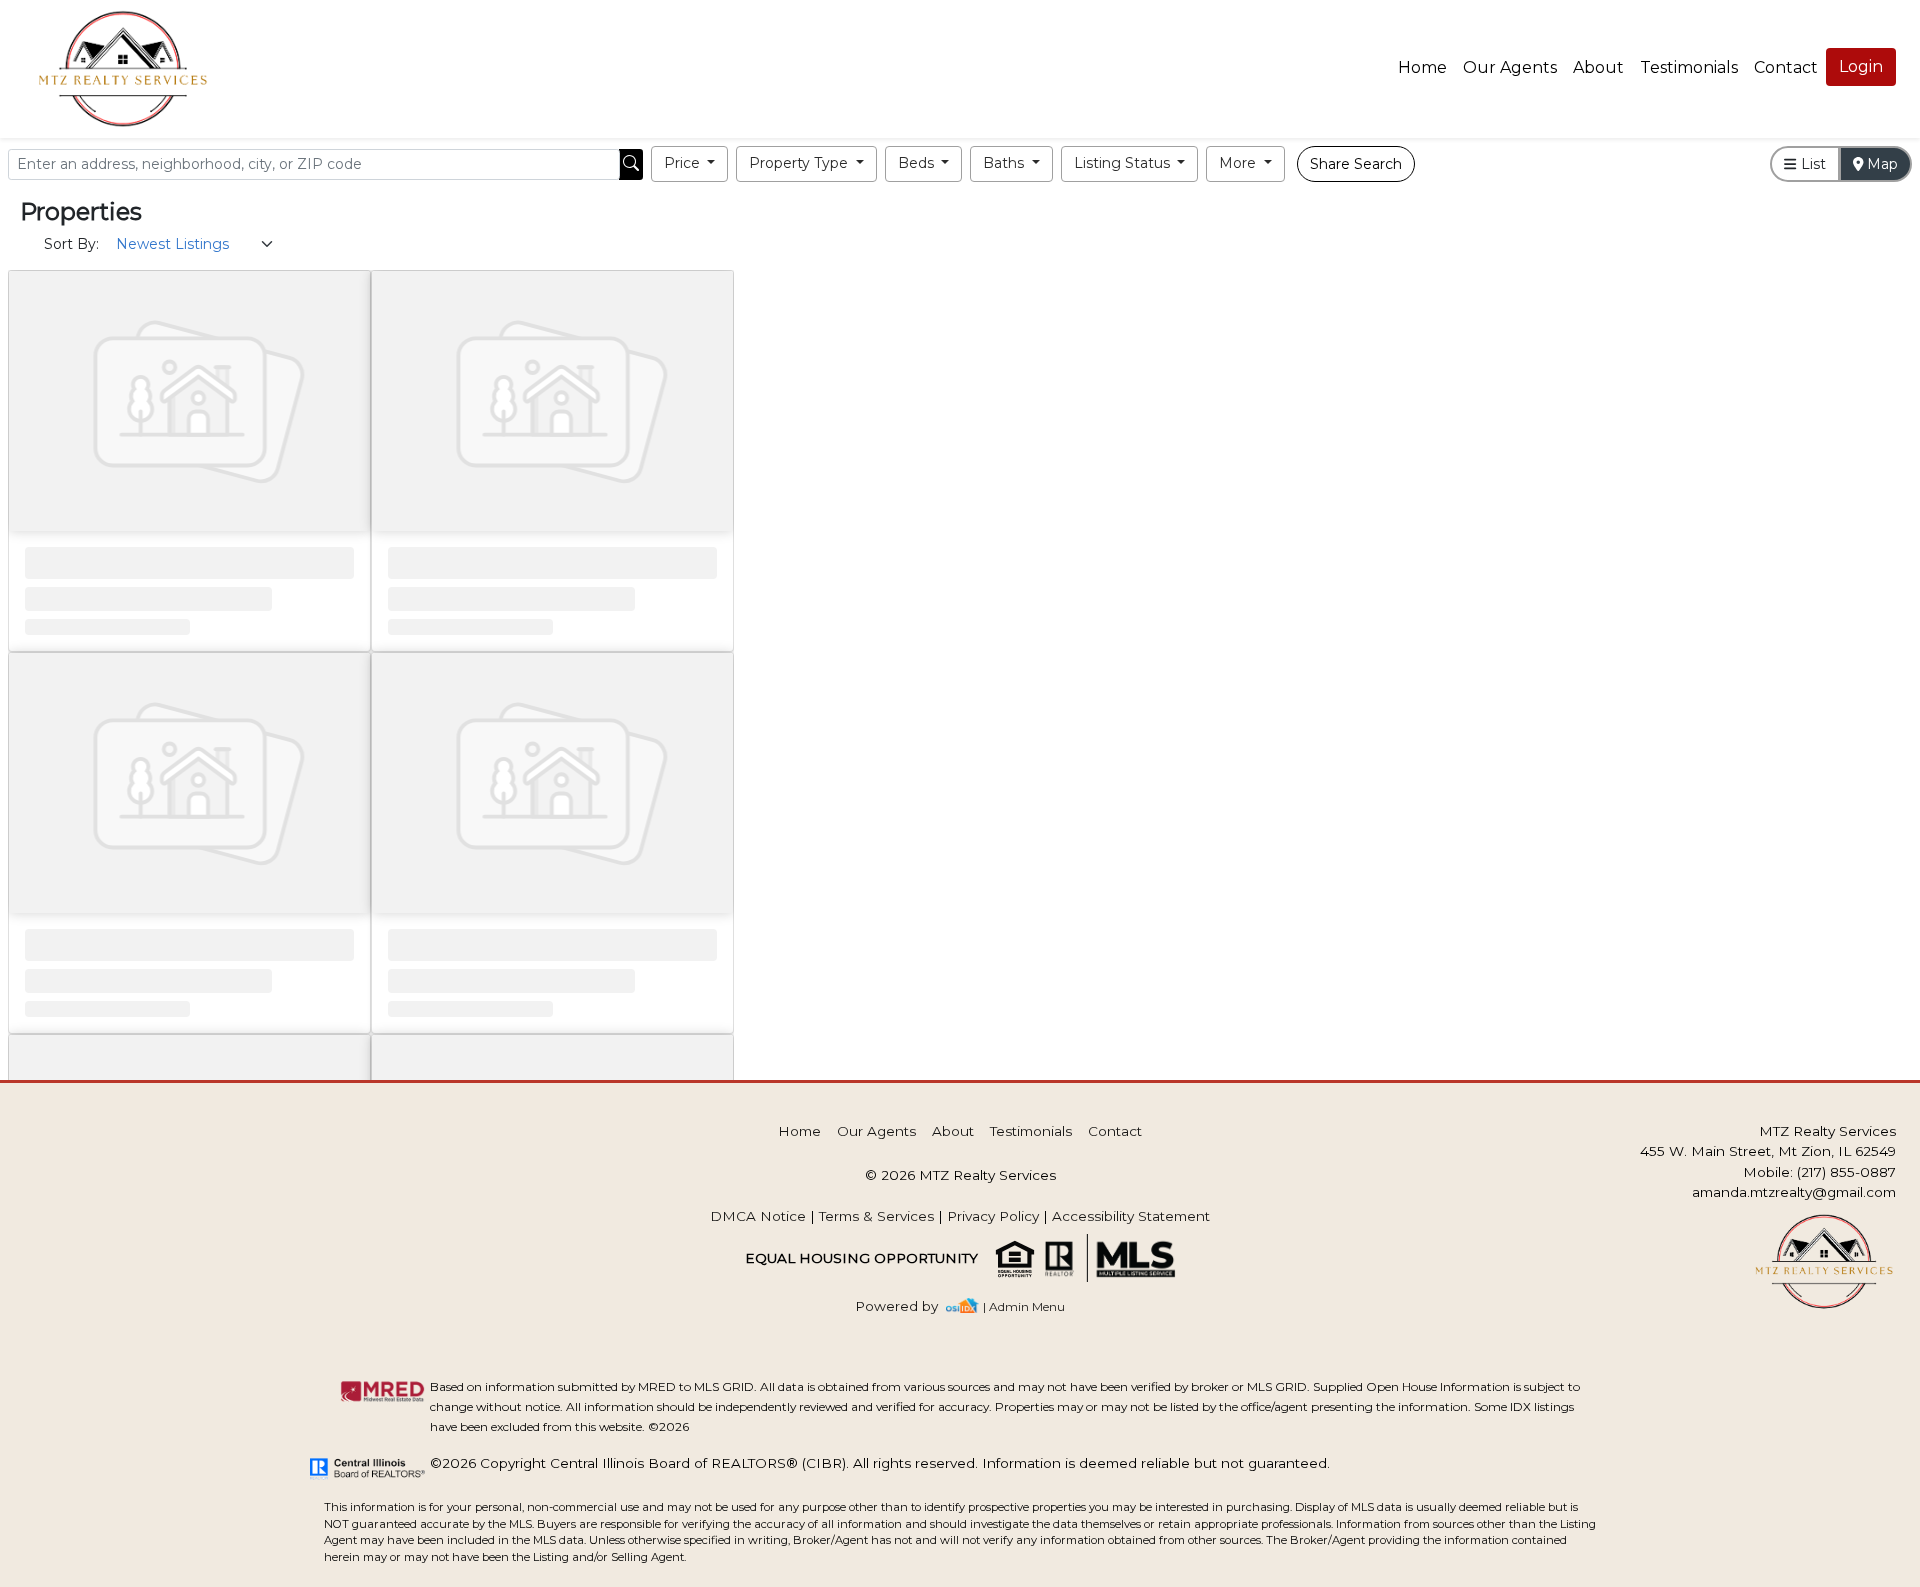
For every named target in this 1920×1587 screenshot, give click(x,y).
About (1598, 67)
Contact (1115, 1131)
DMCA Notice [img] (758, 1216)
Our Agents (1510, 67)
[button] (690, 164)
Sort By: (71, 244)
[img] (908, 1306)
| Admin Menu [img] (1024, 1306)
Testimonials (1689, 67)
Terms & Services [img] (876, 1216)
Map (1880, 164)
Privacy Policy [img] (993, 1216)
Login (1861, 66)
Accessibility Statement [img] (1131, 1216)
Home (1422, 67)
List (1811, 164)
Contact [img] (1786, 67)
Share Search (1356, 164)
